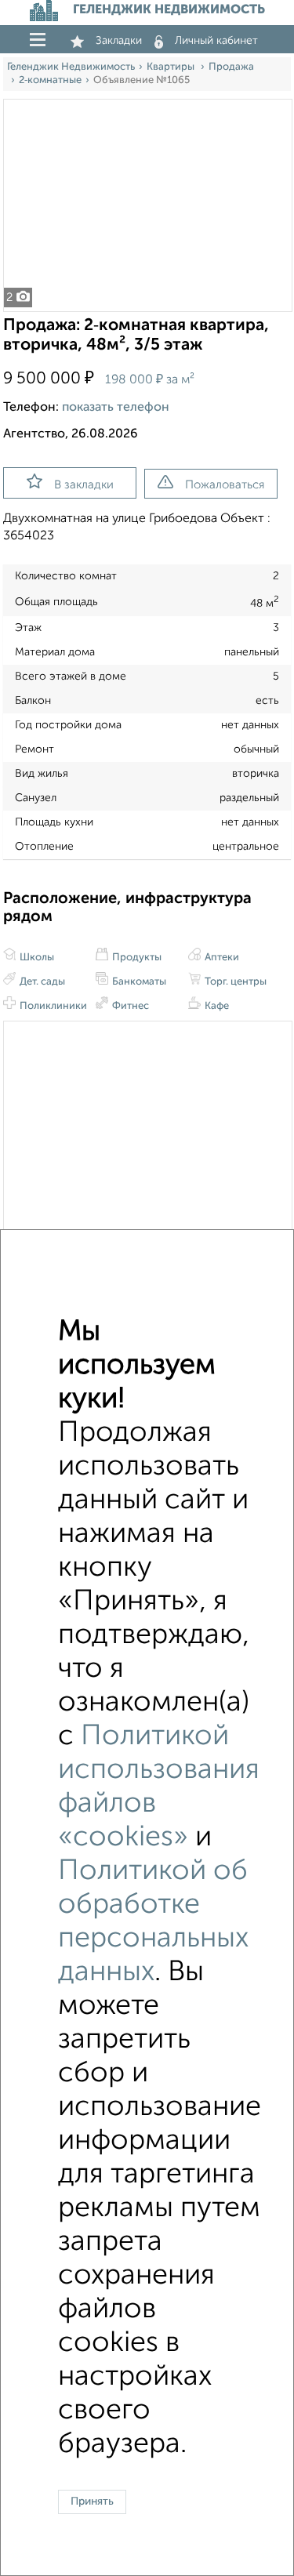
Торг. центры (234, 982)
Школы (36, 958)
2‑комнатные (50, 80)
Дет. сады (41, 982)
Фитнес (129, 1006)
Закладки (119, 41)
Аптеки (221, 958)
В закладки (84, 485)
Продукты (136, 958)
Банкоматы (138, 982)
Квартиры (172, 67)
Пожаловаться (225, 485)
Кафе (216, 1006)
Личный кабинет (216, 41)
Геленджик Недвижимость (71, 67)
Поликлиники (52, 1006)
